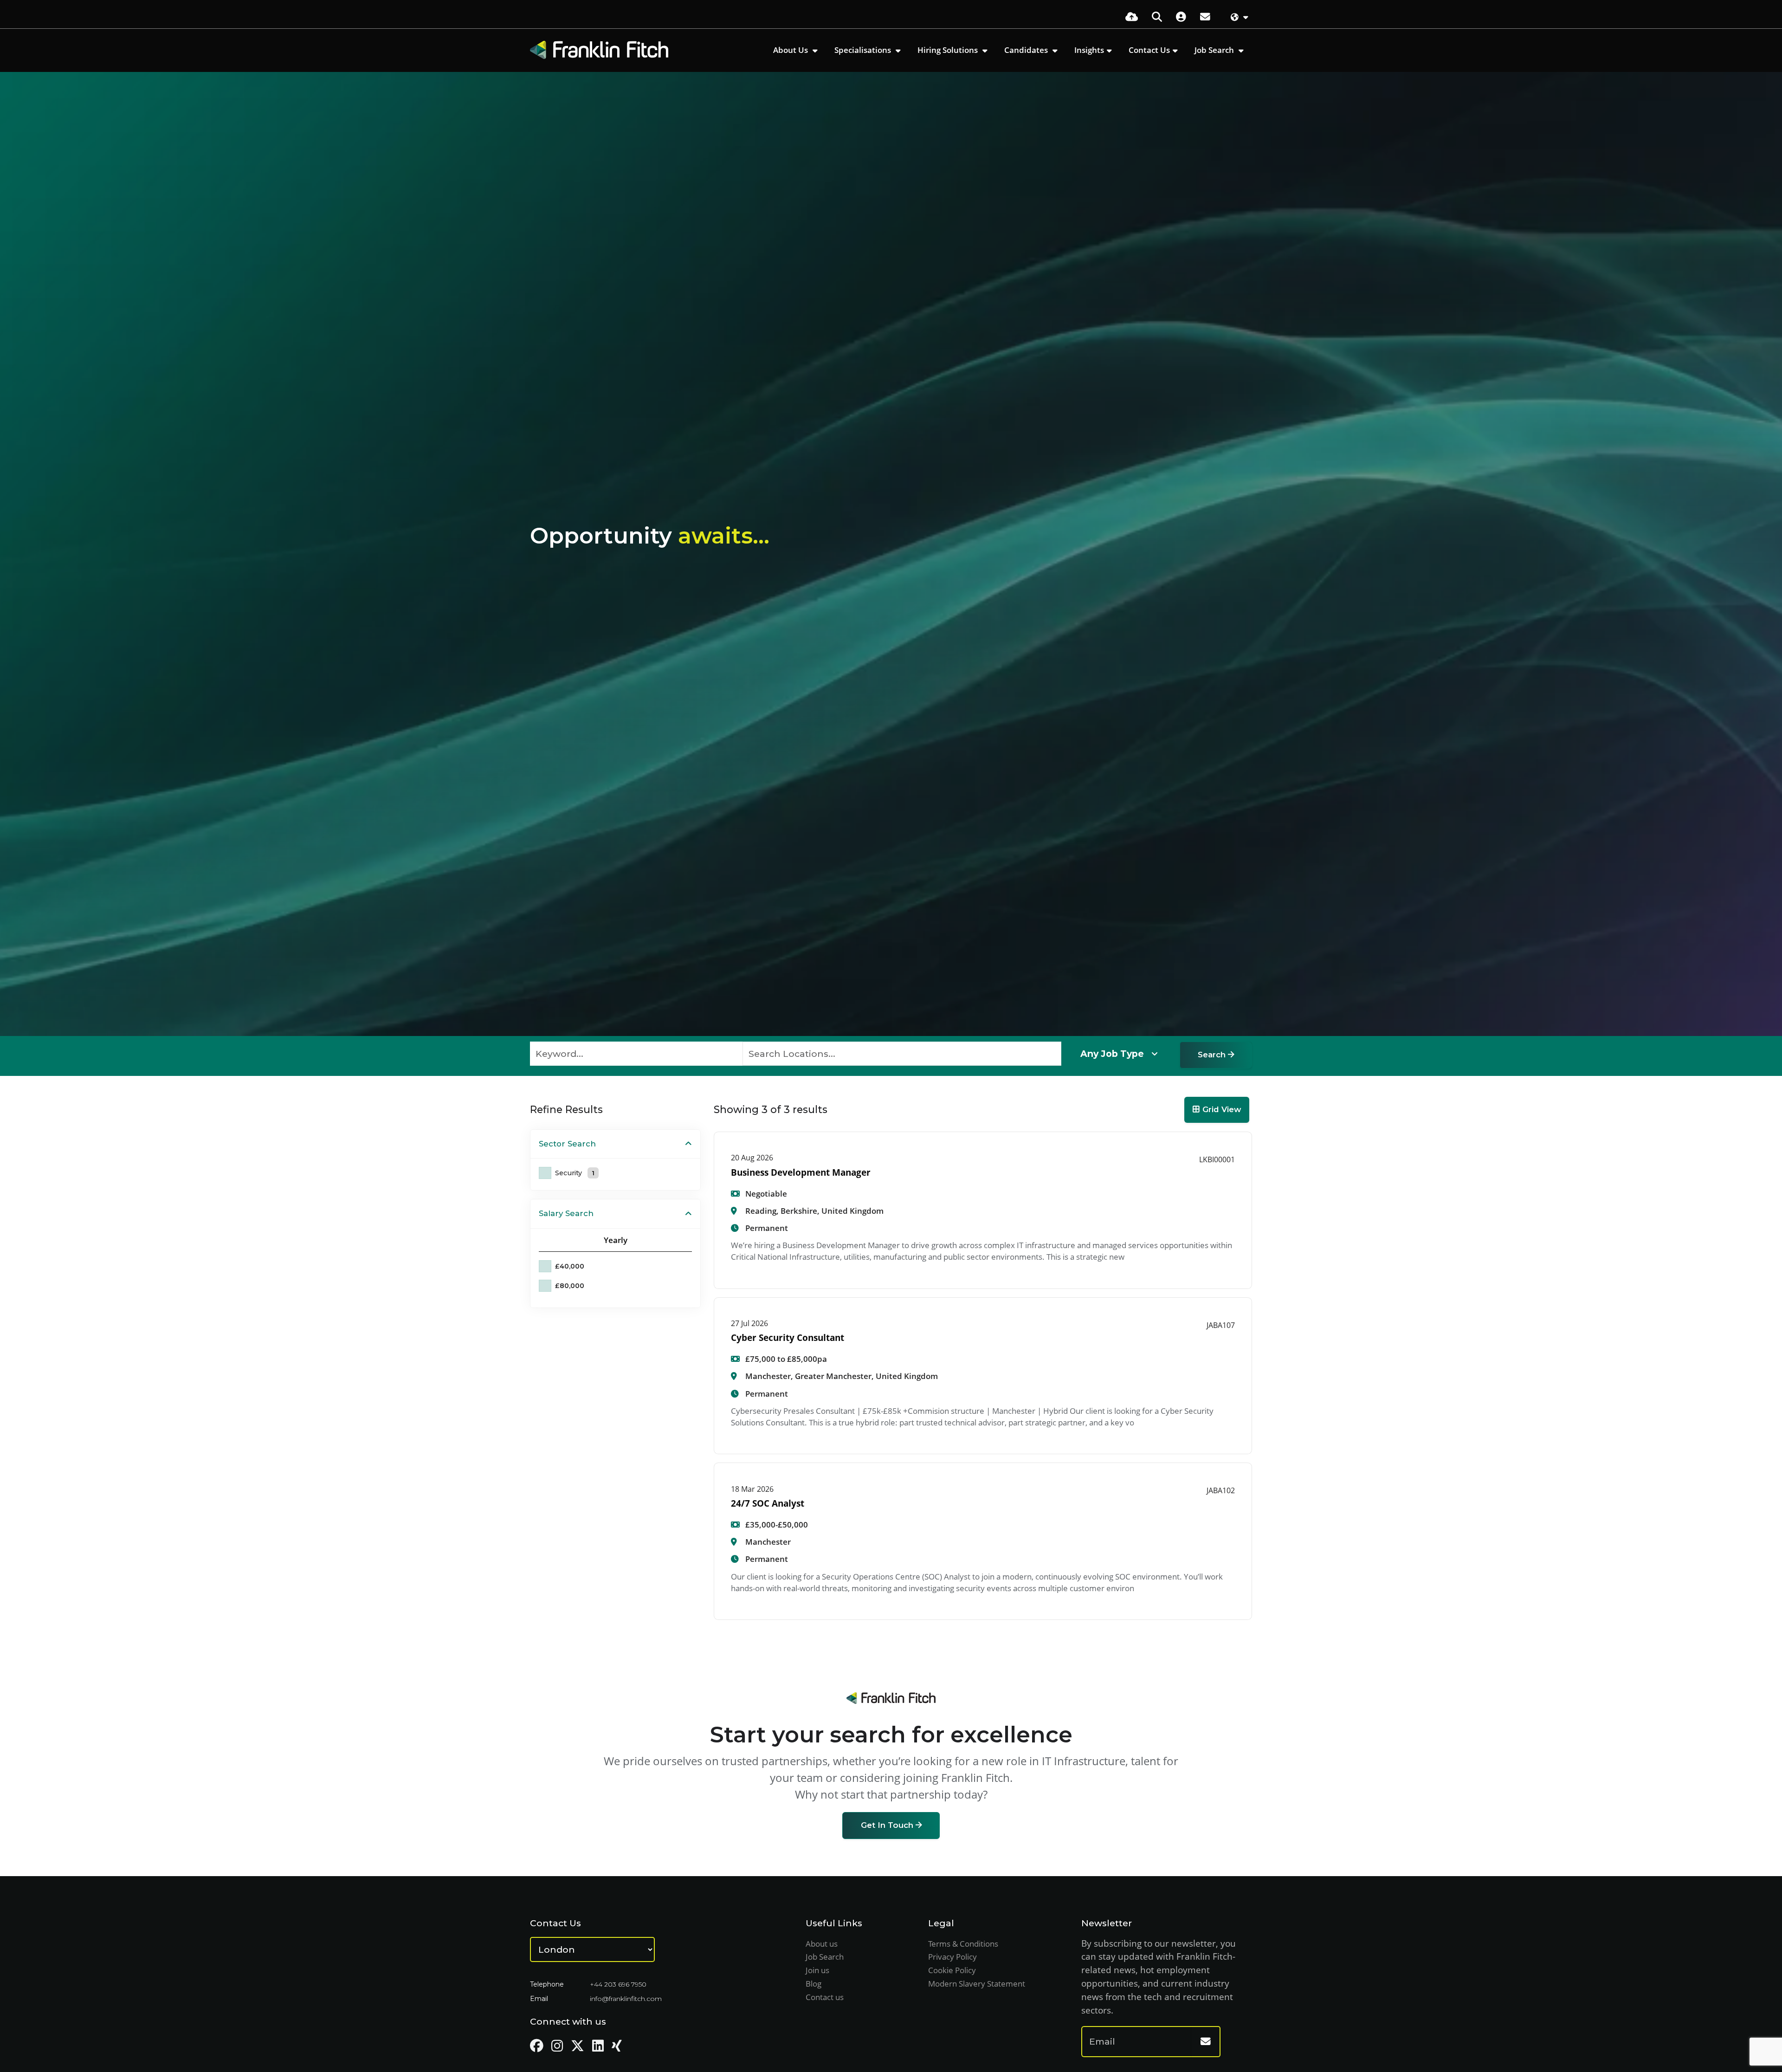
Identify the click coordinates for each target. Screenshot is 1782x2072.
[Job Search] (1157, 16)
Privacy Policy (952, 1957)
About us (822, 1944)
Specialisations (864, 50)
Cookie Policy (952, 1970)
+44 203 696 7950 (618, 1984)
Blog (814, 1984)
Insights (1089, 50)
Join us (817, 1970)
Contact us (825, 1997)
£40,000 (570, 1266)
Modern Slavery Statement (977, 1984)
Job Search (1215, 50)
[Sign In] (1181, 16)
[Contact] (1205, 16)
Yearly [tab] (616, 1240)
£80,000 (570, 1286)
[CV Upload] (1132, 16)
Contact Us (1149, 50)
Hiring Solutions (949, 50)
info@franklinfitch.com (626, 1999)
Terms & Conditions (963, 1944)
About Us (791, 50)
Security (575, 1173)
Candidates (1027, 50)
